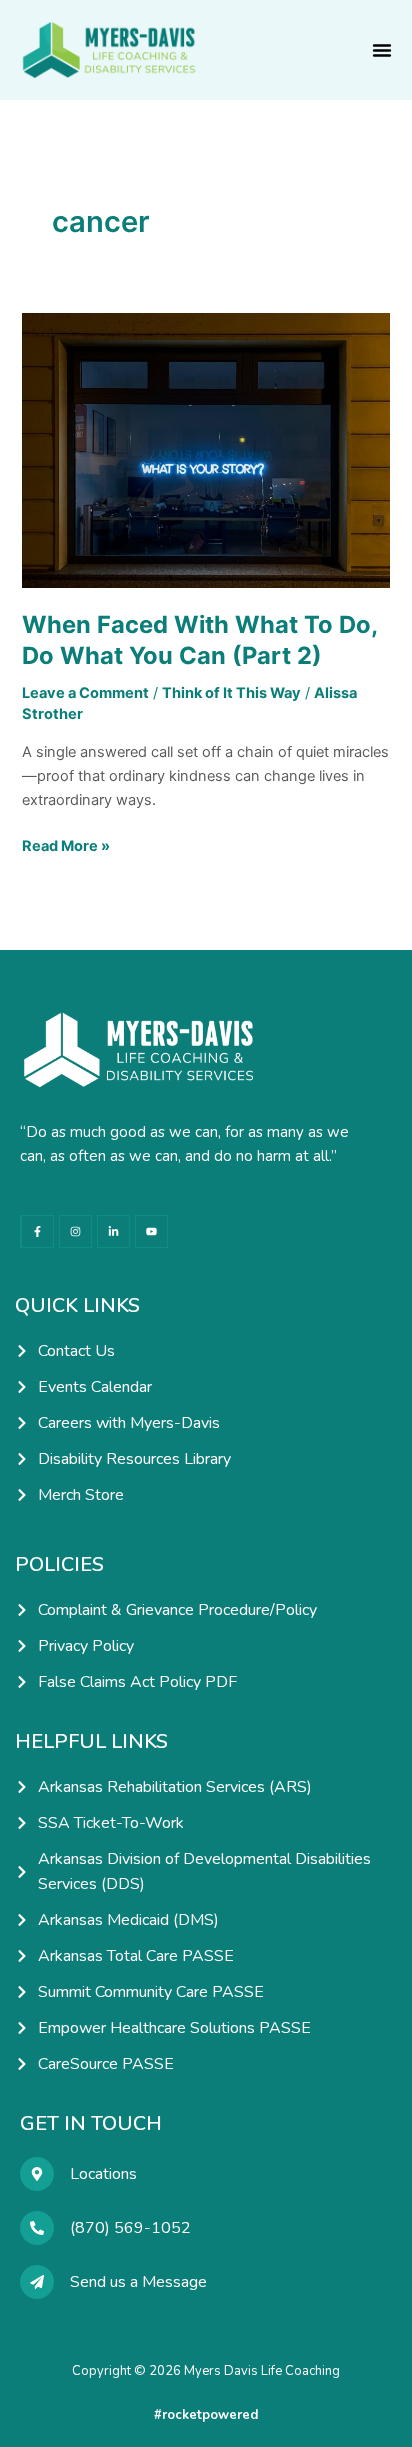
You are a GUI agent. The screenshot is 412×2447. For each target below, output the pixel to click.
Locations (103, 2174)
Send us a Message (138, 2282)
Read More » (66, 844)
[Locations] (37, 2174)
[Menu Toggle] (382, 50)
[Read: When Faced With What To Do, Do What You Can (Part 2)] (205, 449)
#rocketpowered (206, 2415)
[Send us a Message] (37, 2282)
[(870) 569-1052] (37, 2228)
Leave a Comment (85, 693)
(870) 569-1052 (130, 2228)
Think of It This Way (231, 693)
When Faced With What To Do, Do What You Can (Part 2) (199, 640)
